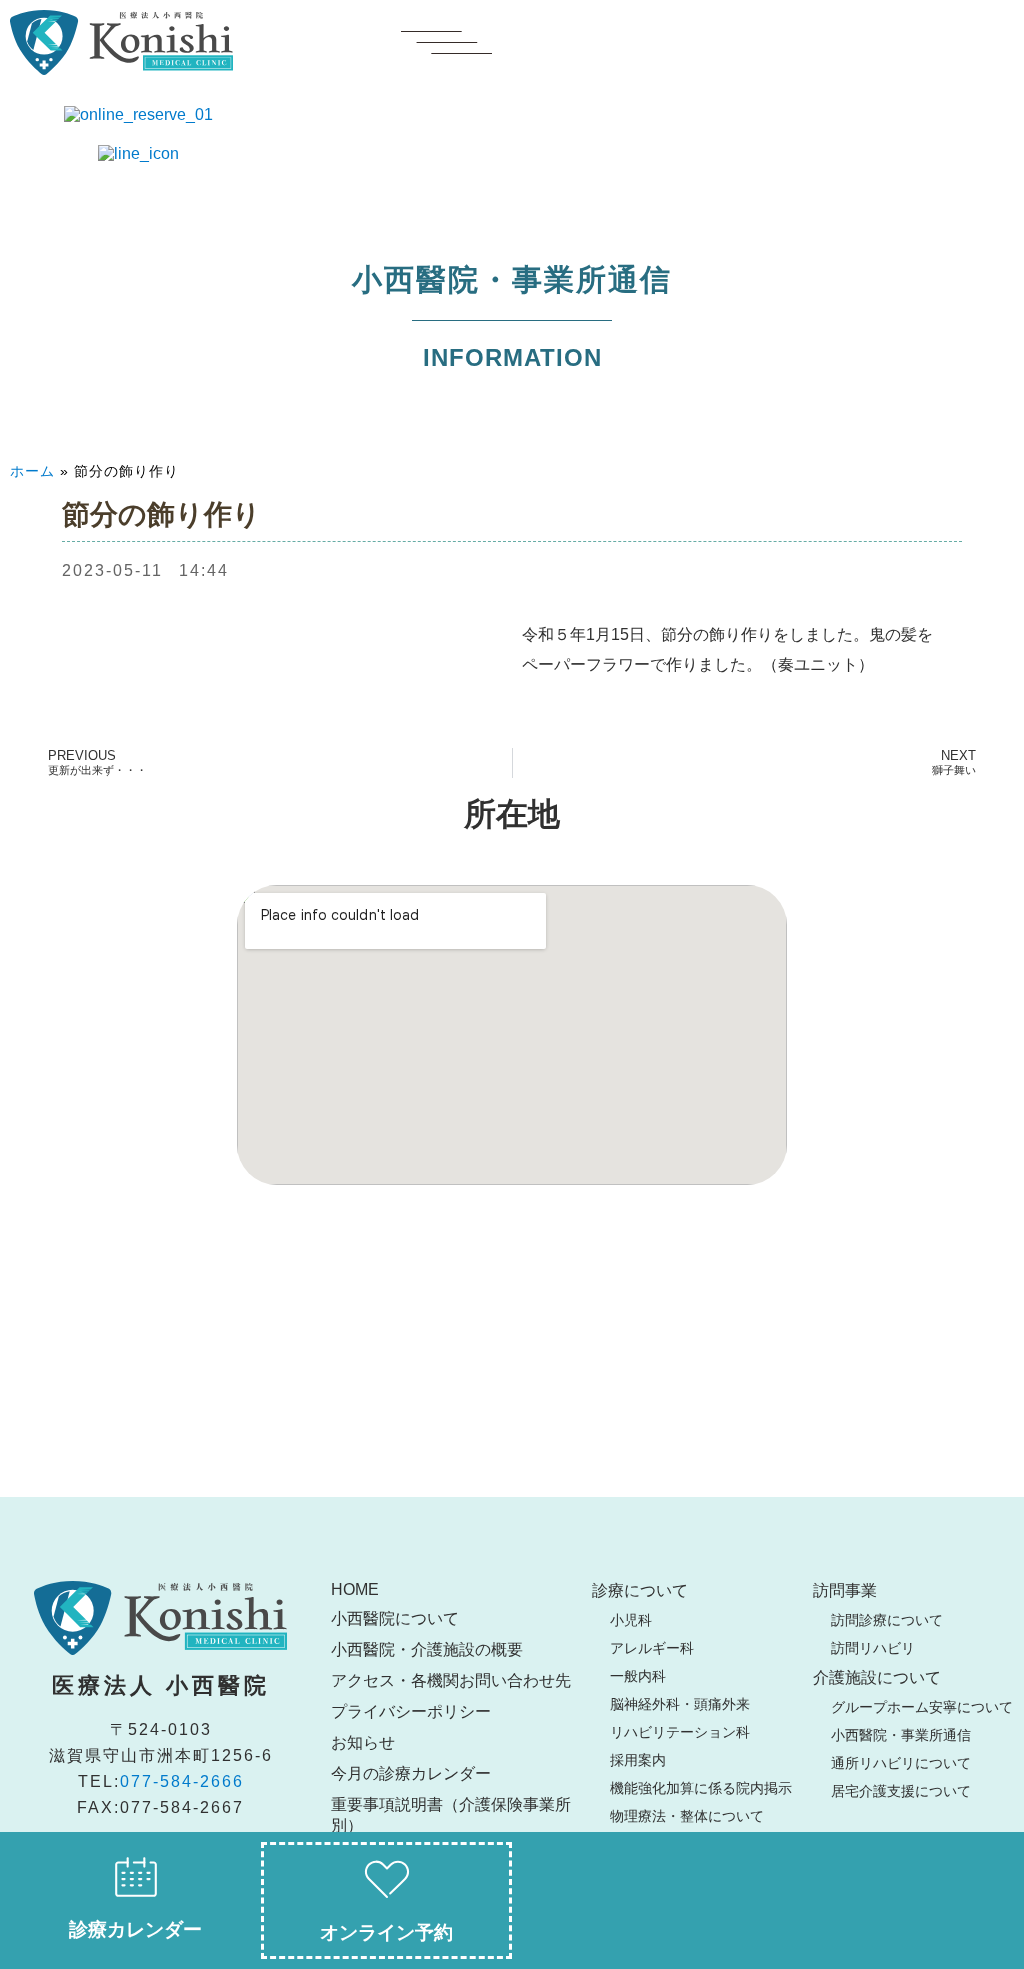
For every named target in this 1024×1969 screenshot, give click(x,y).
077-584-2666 (182, 1781)
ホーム (32, 471)
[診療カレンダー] (136, 1877)
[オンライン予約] (387, 1880)
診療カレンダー (135, 1929)
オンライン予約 (386, 1932)
